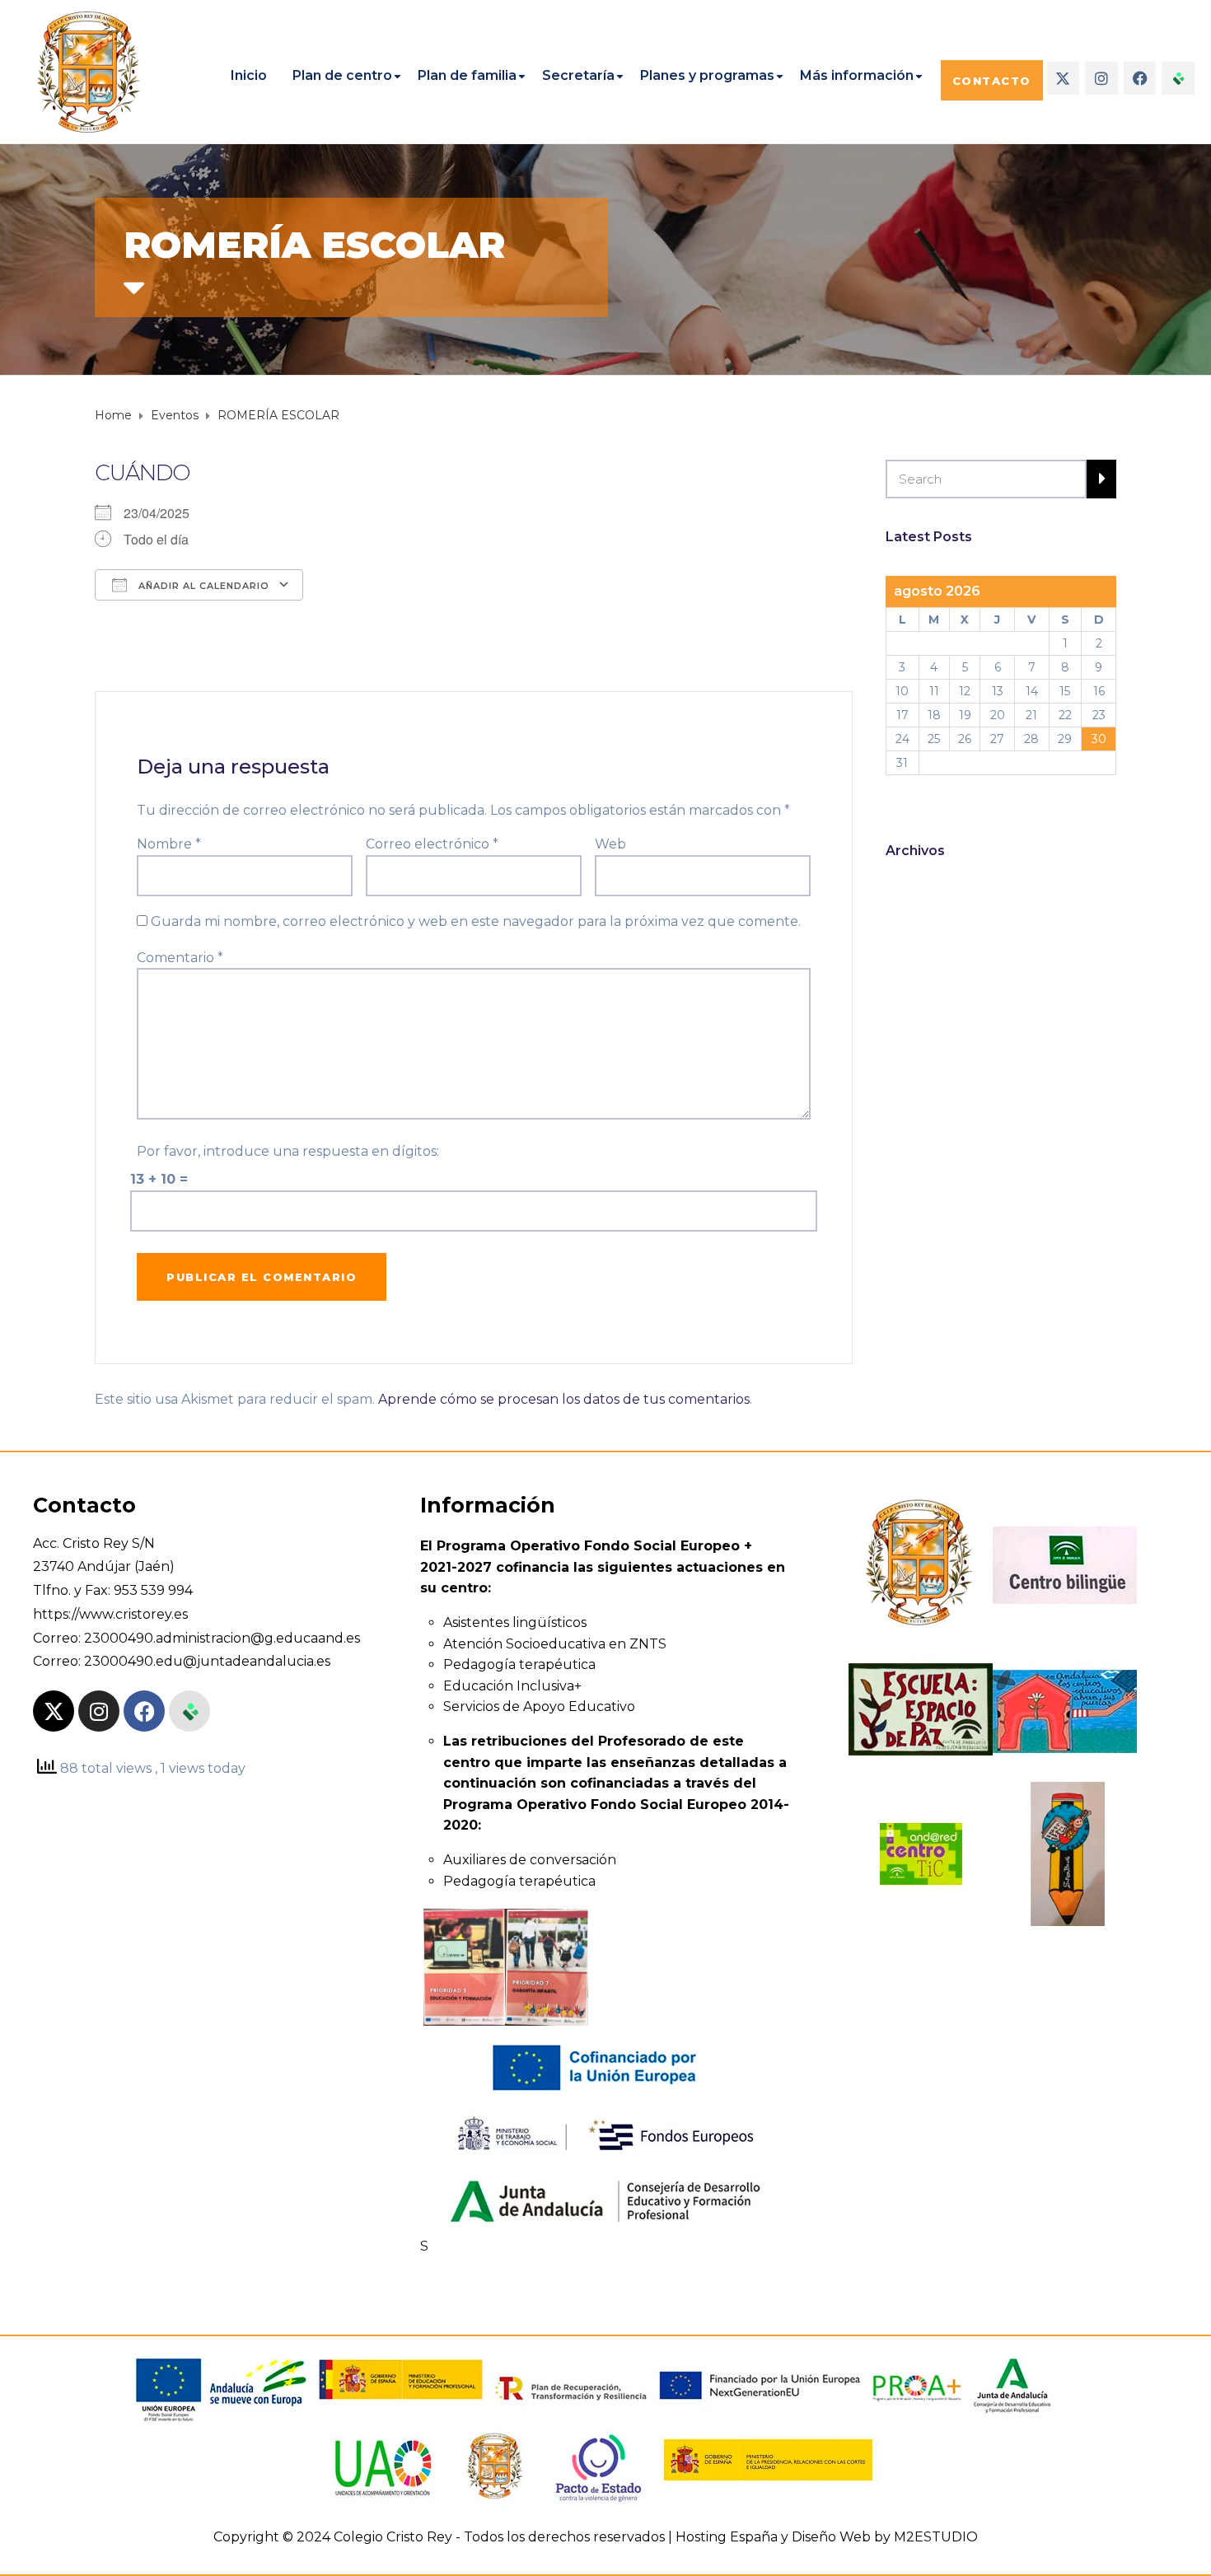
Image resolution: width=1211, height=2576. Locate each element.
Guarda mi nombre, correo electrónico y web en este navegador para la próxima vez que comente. (476, 921)
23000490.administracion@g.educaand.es (222, 1638)
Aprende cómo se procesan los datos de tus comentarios (564, 1399)
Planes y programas (707, 75)
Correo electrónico (432, 844)
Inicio (249, 75)
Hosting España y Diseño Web (773, 2537)
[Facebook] (1140, 78)
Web (610, 844)
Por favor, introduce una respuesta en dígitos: (288, 1151)
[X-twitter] (1064, 78)
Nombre (169, 844)
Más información (857, 75)
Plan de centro (342, 75)
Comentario (180, 958)
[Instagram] (1101, 78)
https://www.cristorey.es (110, 1614)
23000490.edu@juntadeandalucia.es (207, 1661)
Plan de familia (467, 75)
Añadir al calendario (202, 586)
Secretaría (578, 75)
